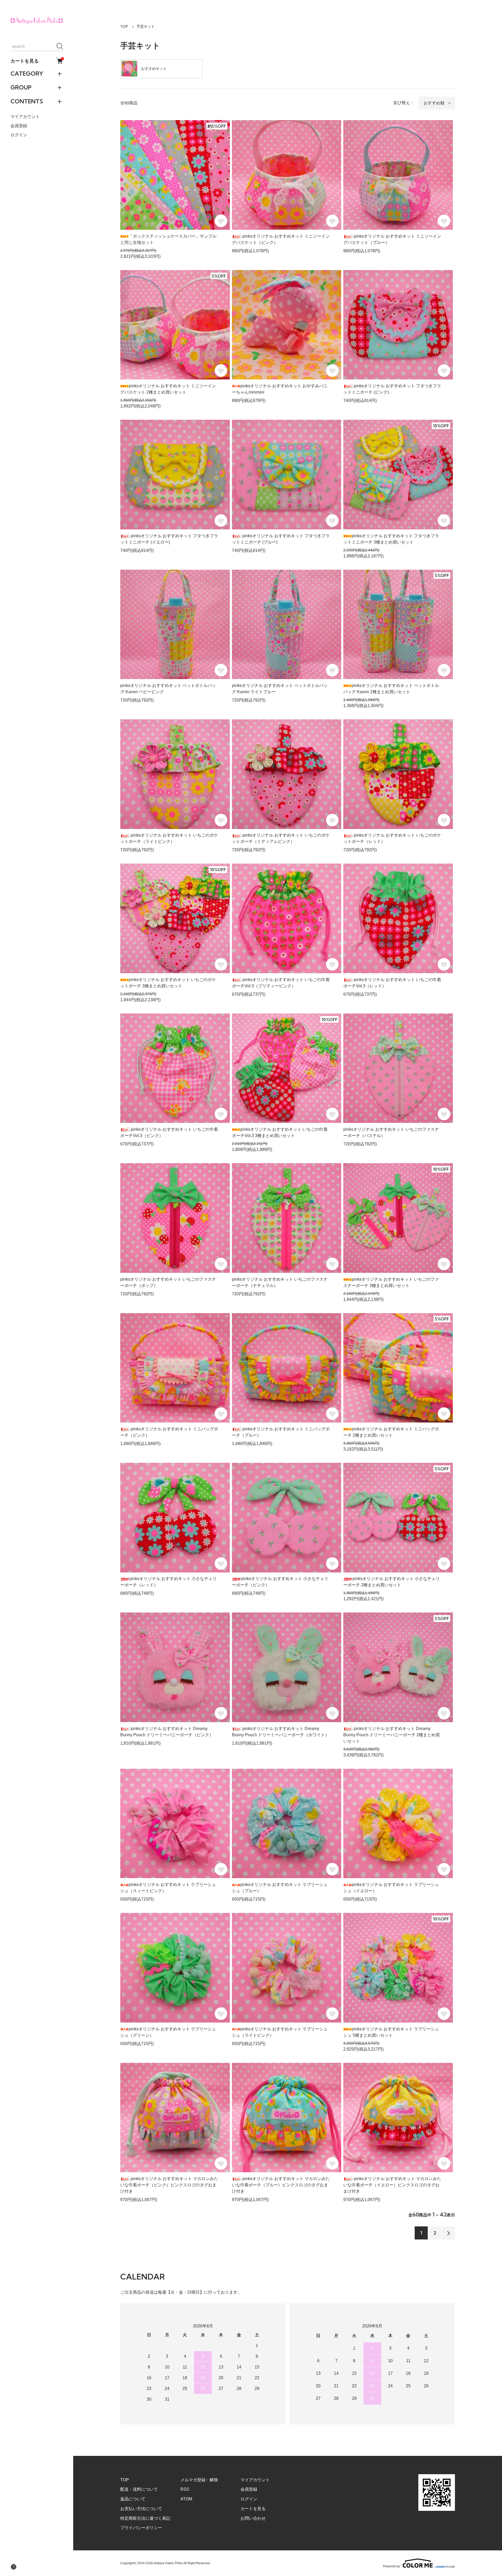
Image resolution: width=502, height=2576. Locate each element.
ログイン (19, 135)
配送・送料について (139, 2489)
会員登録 (19, 126)
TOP (124, 26)
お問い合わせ (253, 2518)
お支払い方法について (141, 2509)
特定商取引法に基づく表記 (145, 2518)
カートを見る (37, 61)
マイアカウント (25, 117)
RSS (185, 2489)
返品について (133, 2499)
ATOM (186, 2499)
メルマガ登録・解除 (199, 2480)
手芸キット (146, 26)
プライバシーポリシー (141, 2528)
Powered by (392, 2566)
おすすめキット (154, 69)
